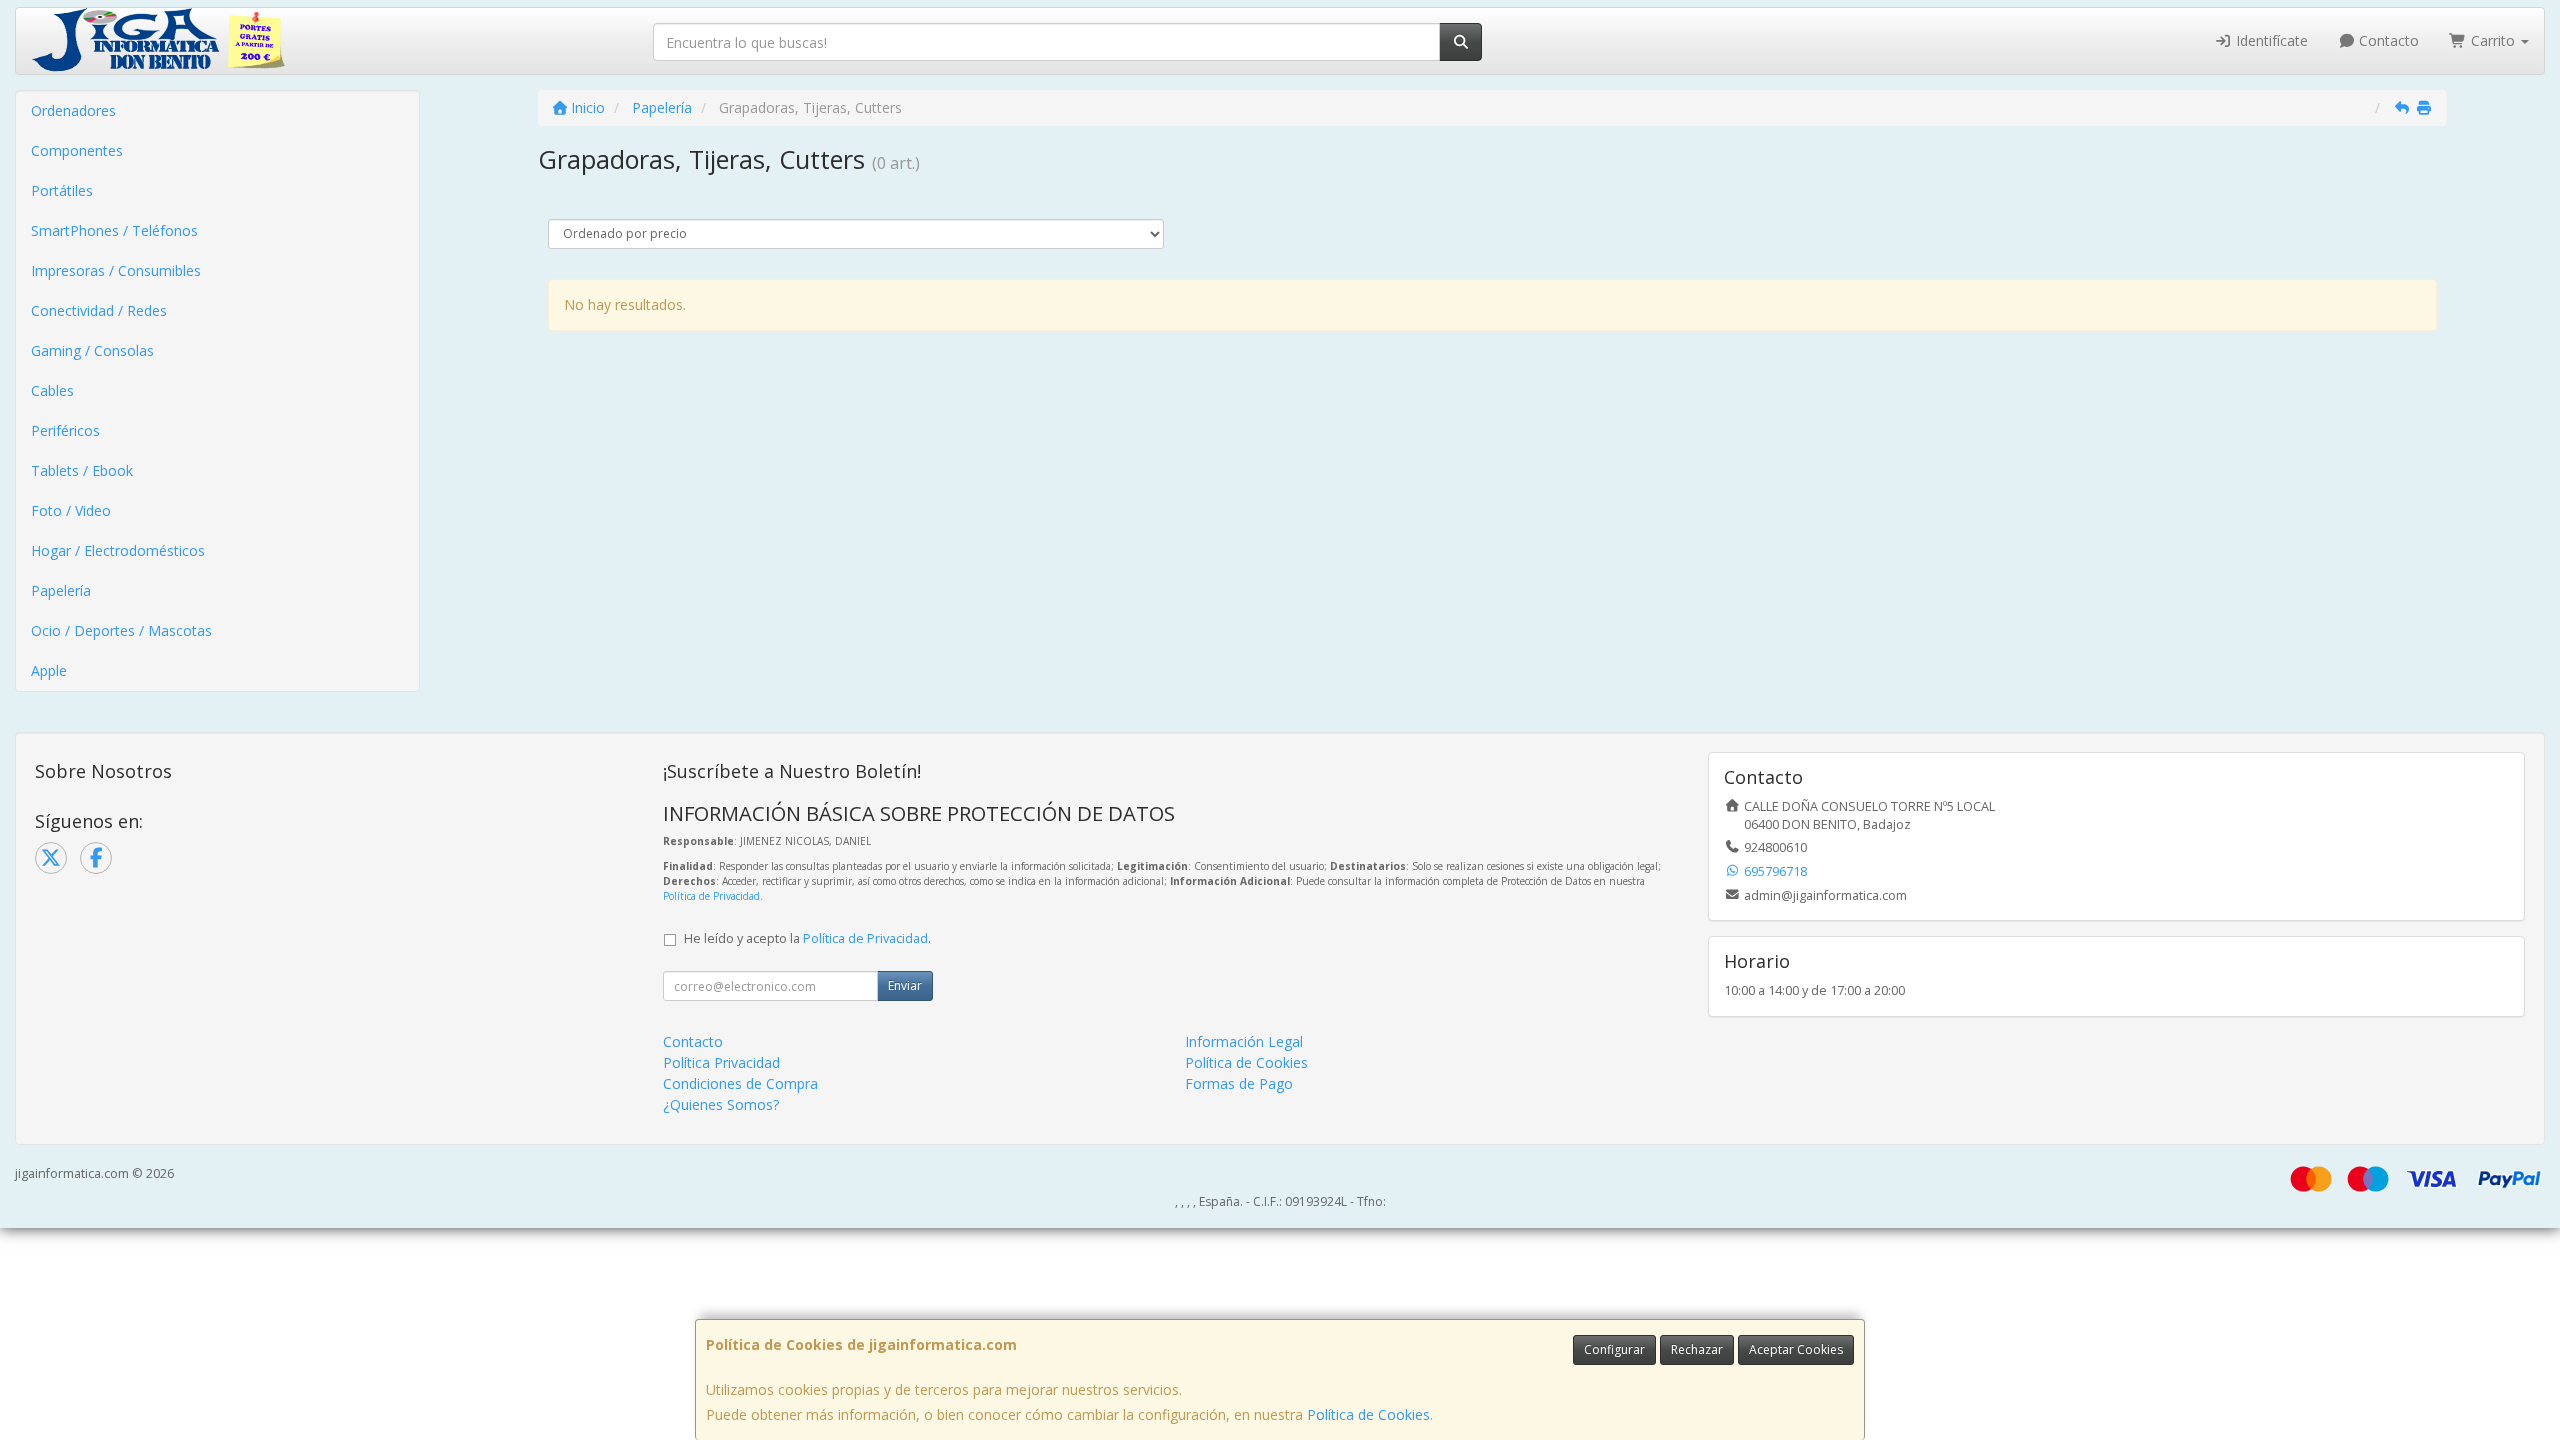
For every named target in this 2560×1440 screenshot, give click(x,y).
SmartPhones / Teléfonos (114, 230)
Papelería (61, 590)
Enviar (905, 985)
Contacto (2387, 40)
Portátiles (62, 190)
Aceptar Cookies (1796, 1349)
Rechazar (1697, 1349)
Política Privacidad (721, 1062)
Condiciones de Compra (740, 1083)
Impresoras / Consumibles (116, 270)
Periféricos (65, 430)
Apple (49, 670)
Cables (52, 390)
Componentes (77, 150)
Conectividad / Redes (99, 310)
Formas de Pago (1239, 1083)
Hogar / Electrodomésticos (118, 550)
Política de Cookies (1368, 1414)
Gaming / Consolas (92, 350)
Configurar (1614, 1349)
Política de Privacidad (711, 896)
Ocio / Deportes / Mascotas (121, 630)
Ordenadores (73, 110)
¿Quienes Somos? (721, 1104)
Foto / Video (71, 510)
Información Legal (1244, 1041)
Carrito (2493, 40)
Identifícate (2270, 40)
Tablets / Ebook (82, 470)
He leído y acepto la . (807, 938)
